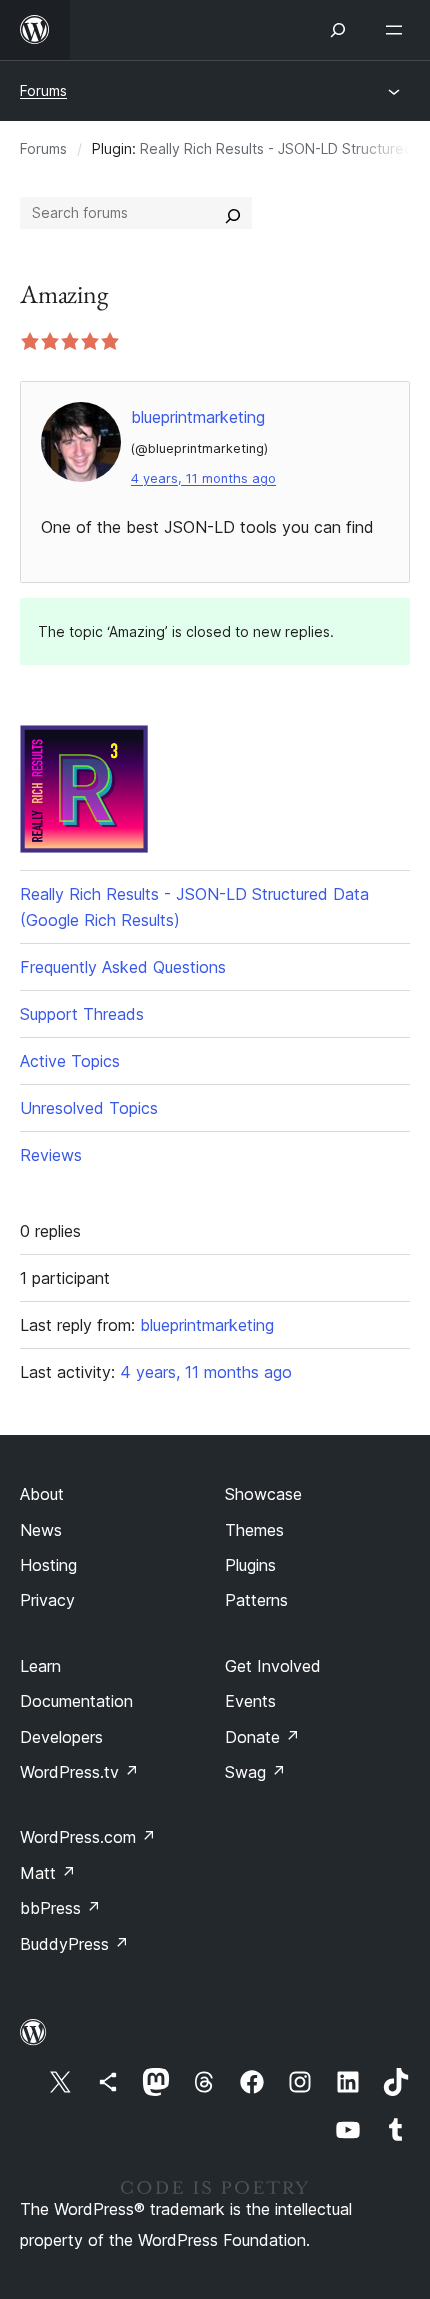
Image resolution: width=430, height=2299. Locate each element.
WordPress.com (88, 1837)
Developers (61, 1737)
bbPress (60, 1908)
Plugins (250, 1565)
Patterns (256, 1600)
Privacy (47, 1600)
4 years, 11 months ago (203, 478)
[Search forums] (233, 213)
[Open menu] (398, 30)
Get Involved (273, 1666)
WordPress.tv (79, 1772)
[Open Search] (338, 30)
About (42, 1494)
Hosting (48, 1565)
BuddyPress (74, 1944)
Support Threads (82, 1014)
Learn (40, 1666)
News (41, 1530)
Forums (43, 90)
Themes (254, 1530)
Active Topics (70, 1061)
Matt (48, 1873)
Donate (262, 1737)
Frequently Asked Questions (123, 967)
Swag (255, 1772)
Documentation (76, 1701)
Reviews (51, 1155)
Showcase (263, 1494)
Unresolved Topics (89, 1108)
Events (250, 1701)
